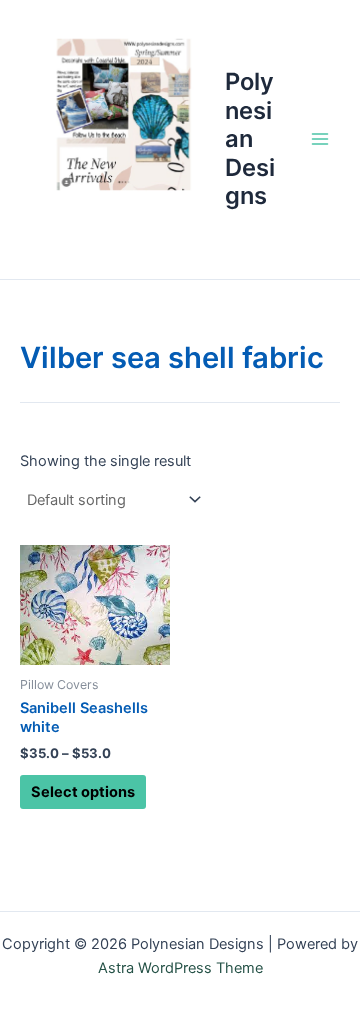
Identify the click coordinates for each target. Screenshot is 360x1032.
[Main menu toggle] (320, 139)
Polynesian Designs (250, 138)
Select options (83, 792)
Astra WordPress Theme (180, 968)
